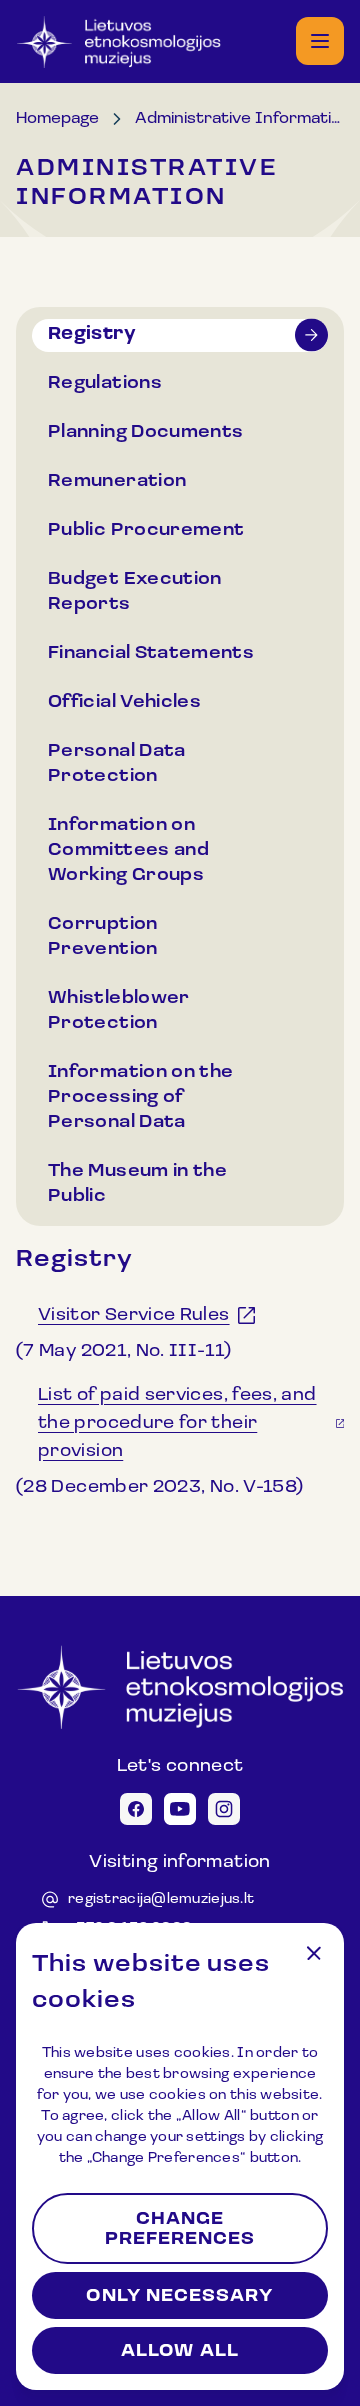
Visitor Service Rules (134, 1316)
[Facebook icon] (136, 1809)
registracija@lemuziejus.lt (161, 1899)
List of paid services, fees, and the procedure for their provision (177, 1424)
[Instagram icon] (224, 1809)
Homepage (57, 119)
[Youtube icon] (180, 1809)
